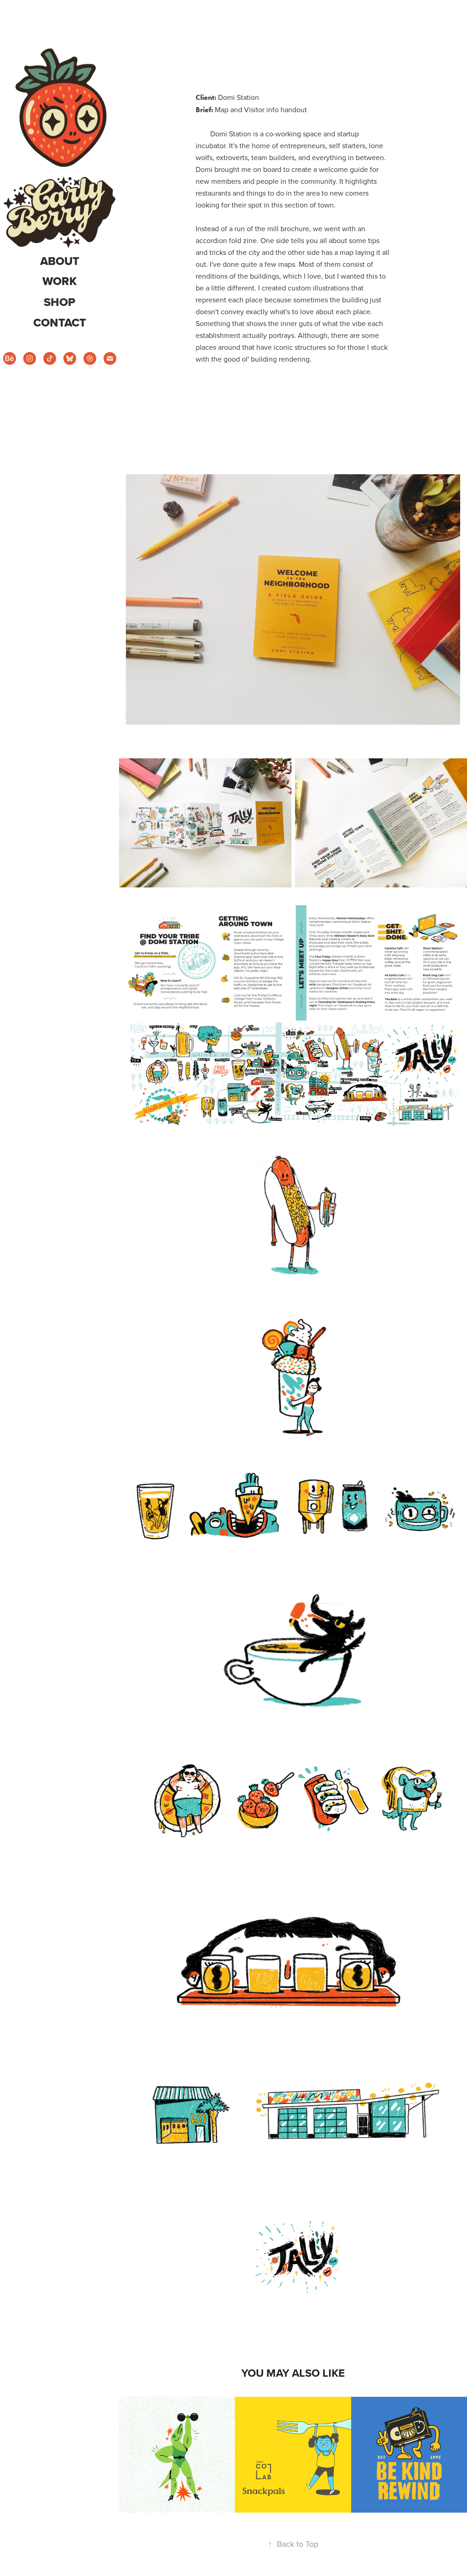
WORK (60, 281)
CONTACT (60, 323)
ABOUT (60, 261)
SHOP (60, 302)
